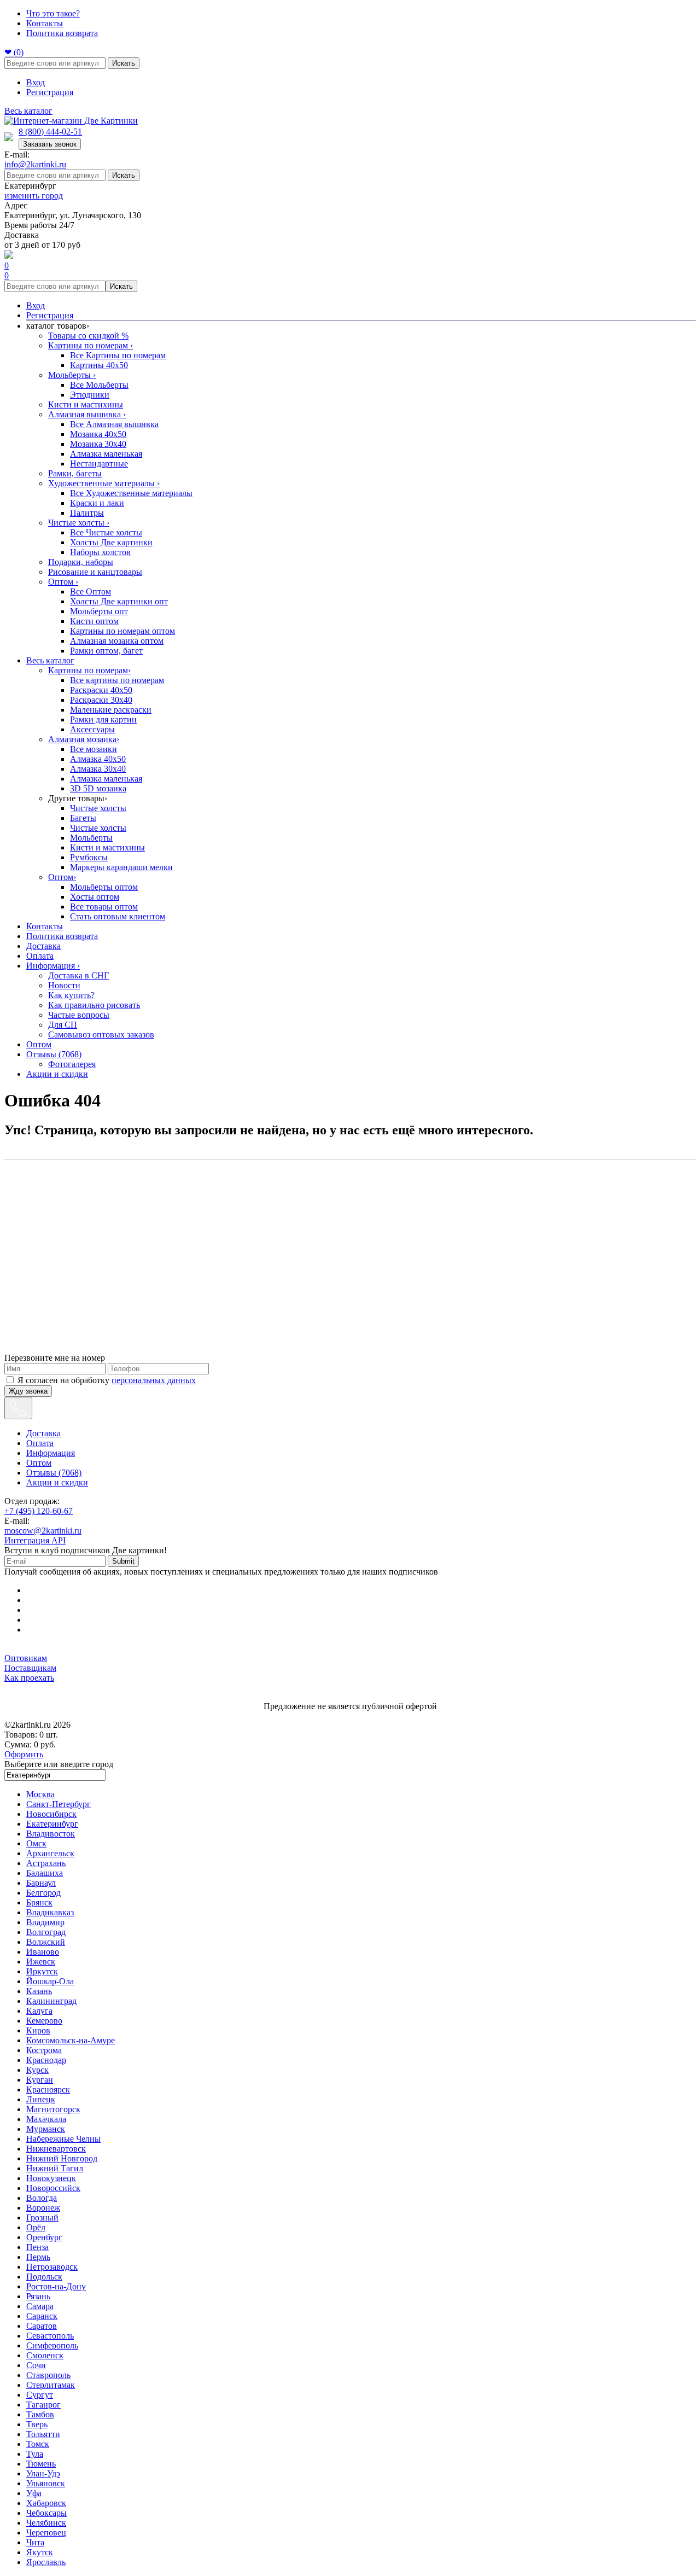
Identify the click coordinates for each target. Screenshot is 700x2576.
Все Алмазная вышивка (114, 424)
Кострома (44, 2050)
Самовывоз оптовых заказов (101, 1035)
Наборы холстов (100, 552)
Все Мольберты (99, 385)
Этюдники (90, 395)
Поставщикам (30, 1668)
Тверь (37, 2424)
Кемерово (44, 2021)
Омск (36, 1843)
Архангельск (50, 1853)
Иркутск (42, 1971)
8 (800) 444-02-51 (50, 132)
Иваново (43, 1952)
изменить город (34, 196)
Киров (38, 2030)
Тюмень (41, 2464)
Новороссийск (53, 2188)
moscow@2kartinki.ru (43, 1531)
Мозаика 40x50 (98, 434)
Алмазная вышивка (87, 414)
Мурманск (46, 2129)
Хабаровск (46, 2503)
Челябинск (46, 2523)
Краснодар (46, 2060)
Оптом (63, 582)
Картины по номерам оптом (122, 631)
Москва (40, 1794)
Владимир (45, 1922)
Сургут (40, 2395)
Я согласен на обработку (107, 1380)
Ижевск (41, 1962)
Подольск (44, 2277)
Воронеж (43, 2208)
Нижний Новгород (62, 2158)
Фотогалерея (72, 1064)
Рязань (38, 2296)
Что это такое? (53, 13)
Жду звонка (28, 1391)
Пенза (37, 2247)
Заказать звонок (50, 144)
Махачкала (46, 2119)
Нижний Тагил (55, 2168)
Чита (35, 2542)
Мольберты (72, 375)
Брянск (39, 1902)
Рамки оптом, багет (106, 651)
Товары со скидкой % (88, 336)
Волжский (46, 1942)
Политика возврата (62, 33)
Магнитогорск (53, 2109)
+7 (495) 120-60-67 (39, 1511)
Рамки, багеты (75, 473)
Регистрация (50, 92)
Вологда (42, 2198)
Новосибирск (51, 1814)
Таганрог (43, 2405)
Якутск (40, 2552)
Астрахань (46, 1863)
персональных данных (154, 1380)
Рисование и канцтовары (95, 572)
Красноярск (48, 2090)
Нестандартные (99, 464)
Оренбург (44, 2237)
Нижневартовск (56, 2149)
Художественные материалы (104, 483)
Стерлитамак (51, 2385)
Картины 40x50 (99, 365)
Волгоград (46, 1932)
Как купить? (71, 995)
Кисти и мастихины (86, 404)
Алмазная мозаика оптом (117, 641)
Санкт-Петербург (59, 1804)
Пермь (38, 2257)
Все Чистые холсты (106, 532)
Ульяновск (46, 2483)
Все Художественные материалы (131, 493)
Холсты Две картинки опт (119, 601)
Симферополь (52, 2345)
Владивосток (51, 1834)
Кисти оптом (94, 621)
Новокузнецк (51, 2178)
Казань (39, 1991)
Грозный (42, 2217)
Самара (40, 2306)
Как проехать (29, 1678)
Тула (35, 2454)
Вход (36, 82)
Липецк (41, 2099)
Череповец (46, 2533)
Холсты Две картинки (111, 542)
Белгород (43, 1893)
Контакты (45, 23)
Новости (64, 985)
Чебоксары (46, 2513)
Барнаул (41, 1883)
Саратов (42, 2326)
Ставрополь (48, 2375)
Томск (38, 2444)
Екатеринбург (52, 1824)
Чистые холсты (79, 523)
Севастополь (50, 2336)
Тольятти (43, 2434)
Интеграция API (35, 1540)
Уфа (34, 2493)
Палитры (87, 513)
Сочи (36, 2365)
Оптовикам (26, 1658)
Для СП (63, 1025)
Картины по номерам (91, 345)
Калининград (51, 2001)
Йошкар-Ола (50, 1981)
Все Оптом (91, 591)
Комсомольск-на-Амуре (71, 2040)
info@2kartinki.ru (35, 164)
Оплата (40, 956)
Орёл (36, 2227)
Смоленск (45, 2355)
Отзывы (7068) (54, 1054)
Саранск (42, 2316)
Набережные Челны (63, 2139)
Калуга (39, 2011)
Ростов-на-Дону (56, 2286)
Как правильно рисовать (94, 1005)
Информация (53, 966)
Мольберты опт (99, 611)
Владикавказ (50, 1912)
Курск (37, 2070)
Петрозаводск (52, 2267)
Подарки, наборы (81, 562)
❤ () (14, 52)
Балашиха (45, 1873)
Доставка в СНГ (78, 975)
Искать (124, 63)
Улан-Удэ (43, 2473)
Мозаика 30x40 (98, 444)
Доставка (43, 946)
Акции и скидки (57, 1074)
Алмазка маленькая (106, 454)
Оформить (24, 1754)
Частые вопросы (79, 1015)
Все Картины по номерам (118, 355)
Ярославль (46, 2562)
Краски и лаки (97, 503)
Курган (40, 2080)
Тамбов (40, 2414)
